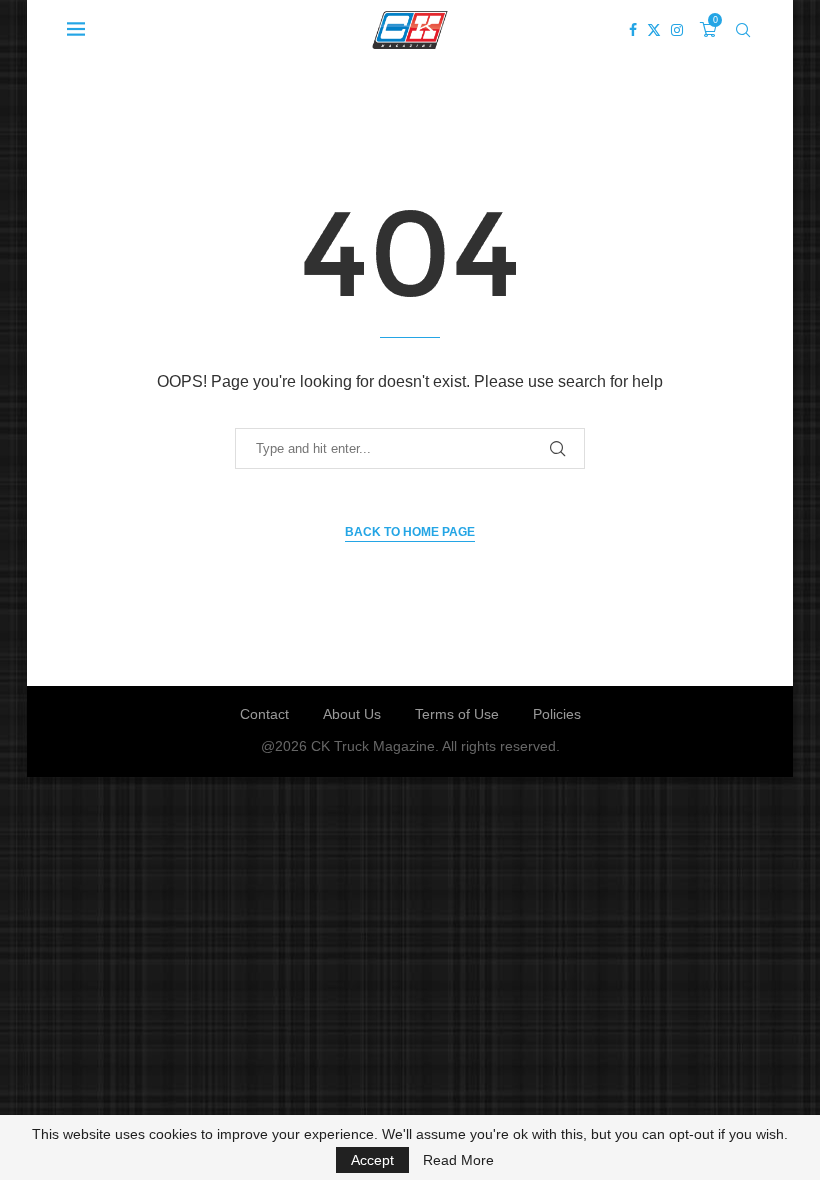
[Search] (743, 30)
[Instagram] (677, 30)
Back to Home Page (410, 532)
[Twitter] (654, 30)
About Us (352, 714)
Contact (264, 714)
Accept (372, 1160)
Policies (557, 714)
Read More (458, 1160)
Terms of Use (457, 714)
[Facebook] (633, 30)
